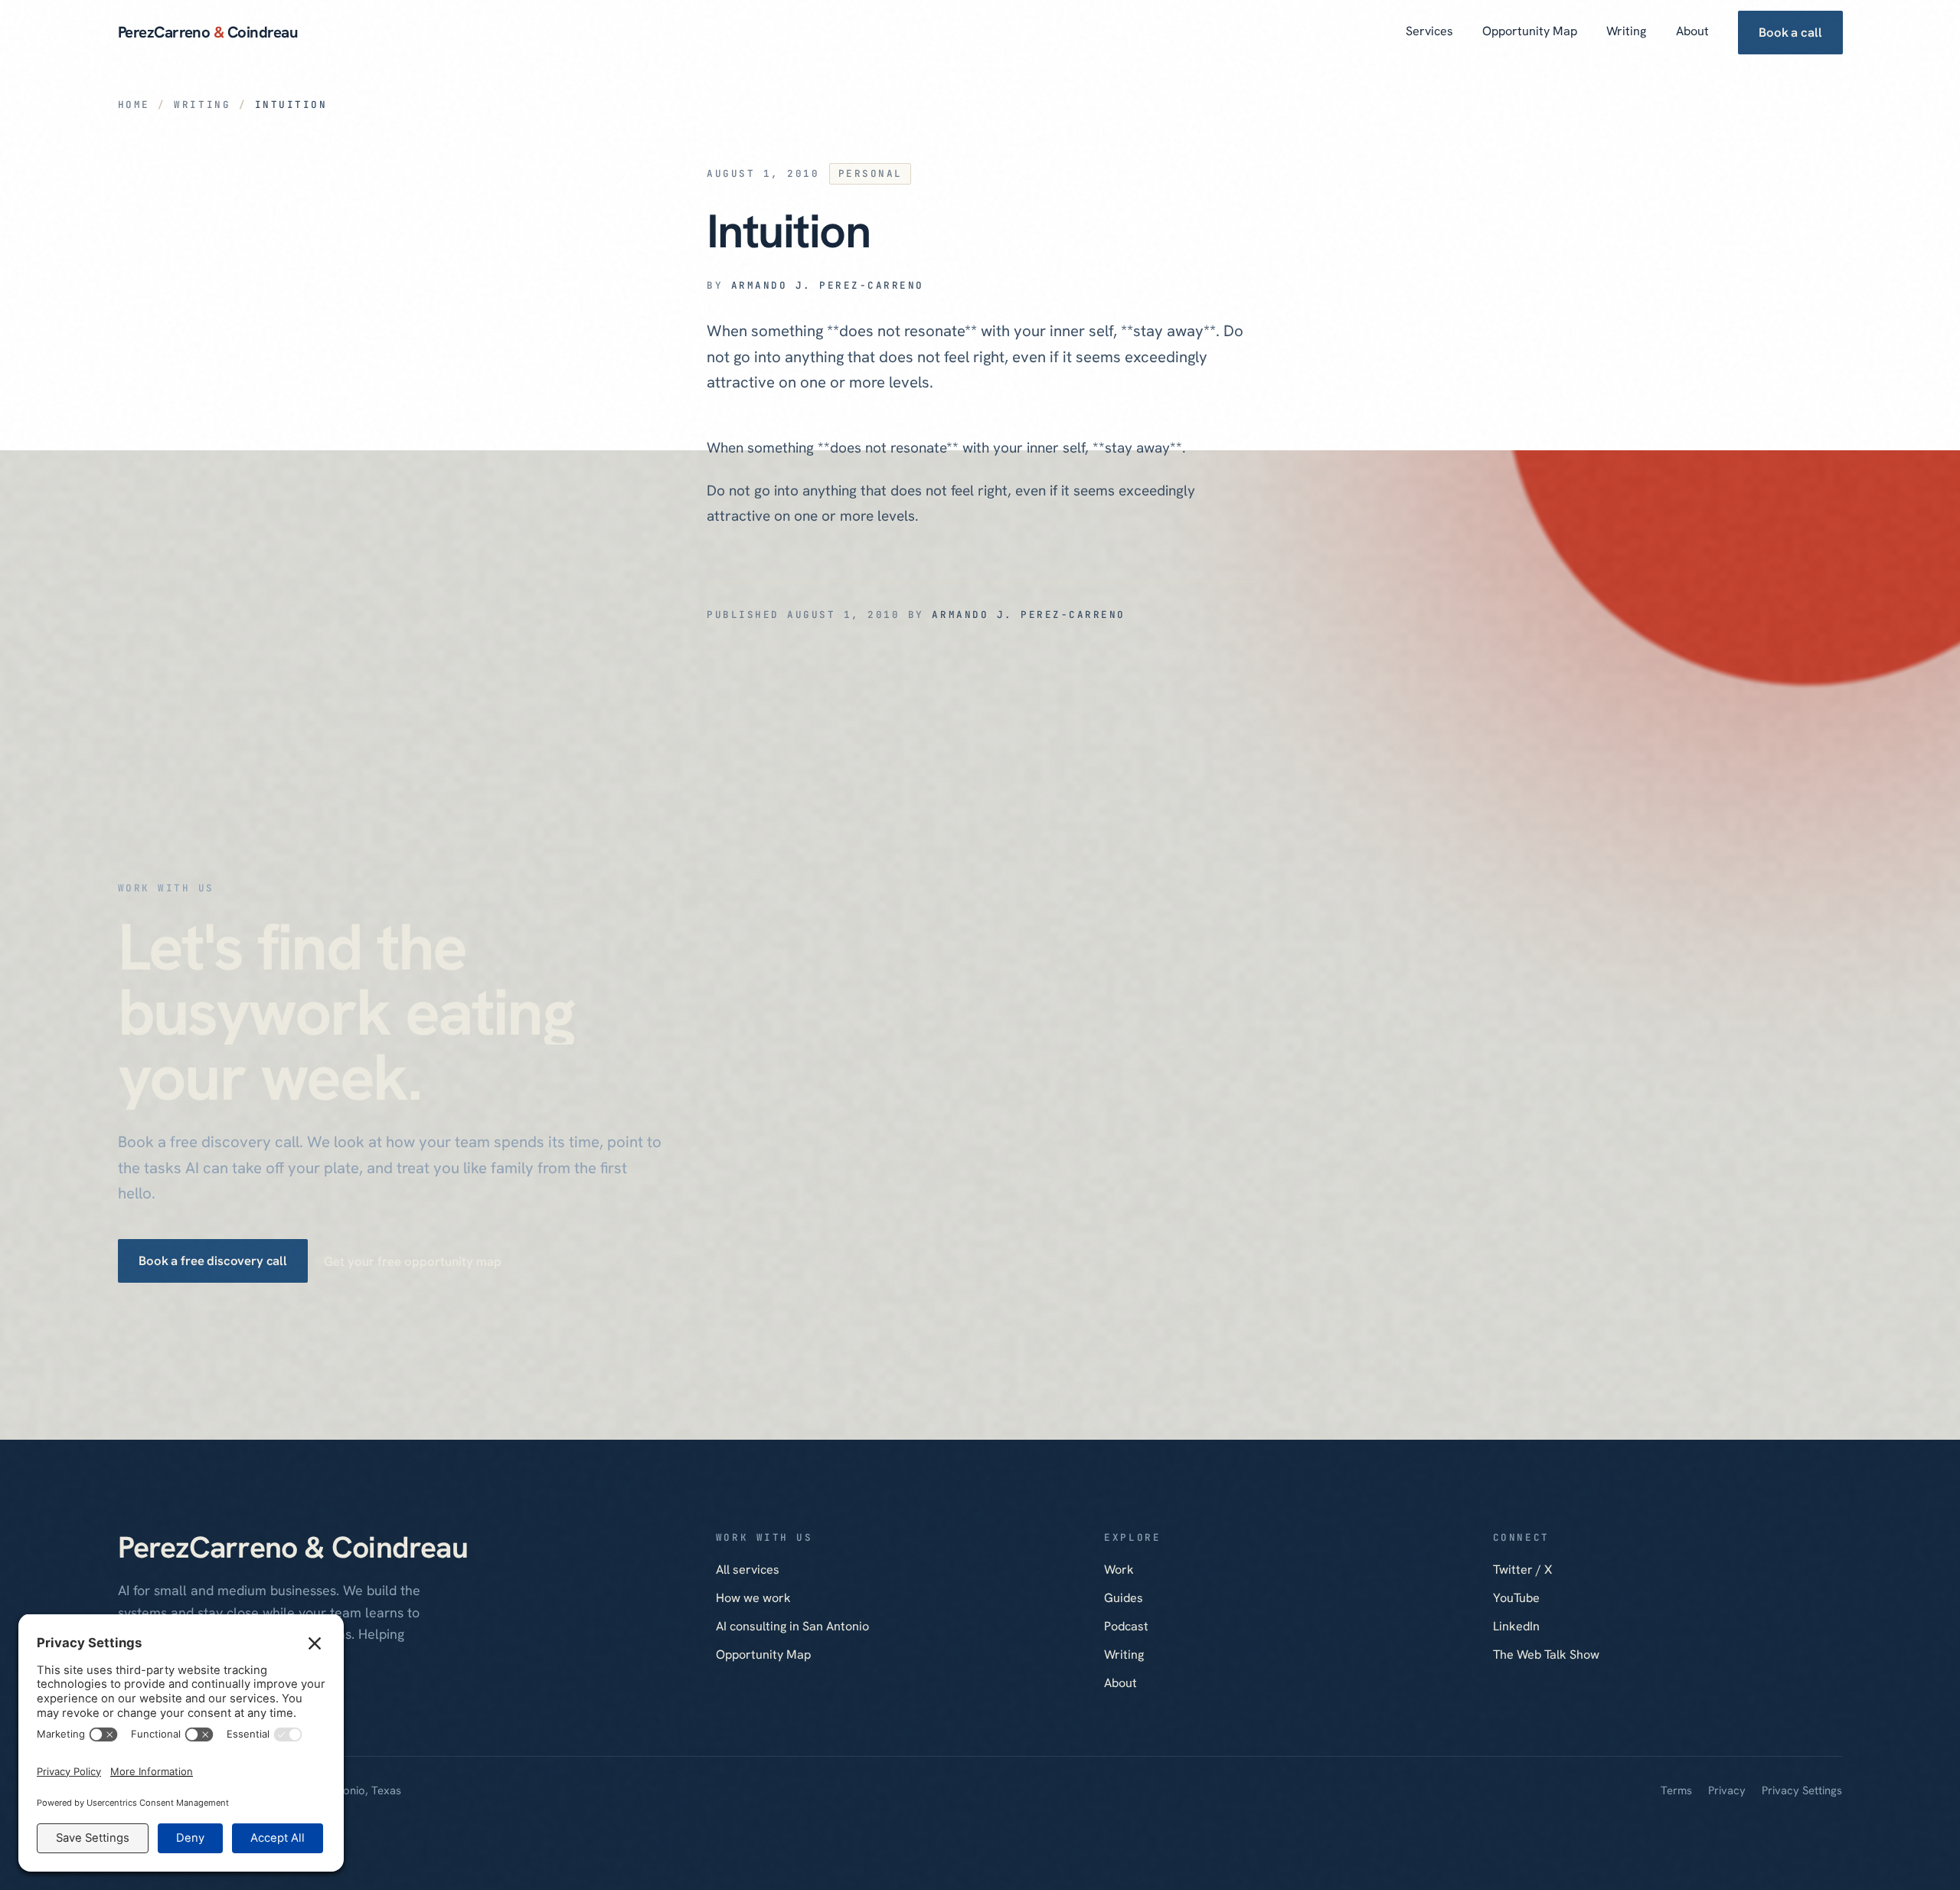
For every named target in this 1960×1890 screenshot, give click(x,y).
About (1692, 31)
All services (748, 1570)
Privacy (1727, 1790)
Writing (1626, 31)
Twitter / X (1522, 1570)
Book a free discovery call (213, 1261)
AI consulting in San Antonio (792, 1626)
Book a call (1790, 32)
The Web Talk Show (1546, 1655)
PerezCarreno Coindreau (208, 32)
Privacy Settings (1802, 1790)
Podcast (1126, 1626)
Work (1119, 1570)
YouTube (1516, 1598)
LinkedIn (1516, 1626)
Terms (1676, 1790)
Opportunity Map (1530, 31)
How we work (753, 1598)
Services (1429, 31)
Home (134, 105)
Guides (1124, 1598)
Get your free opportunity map (413, 1261)
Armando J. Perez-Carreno (828, 285)
